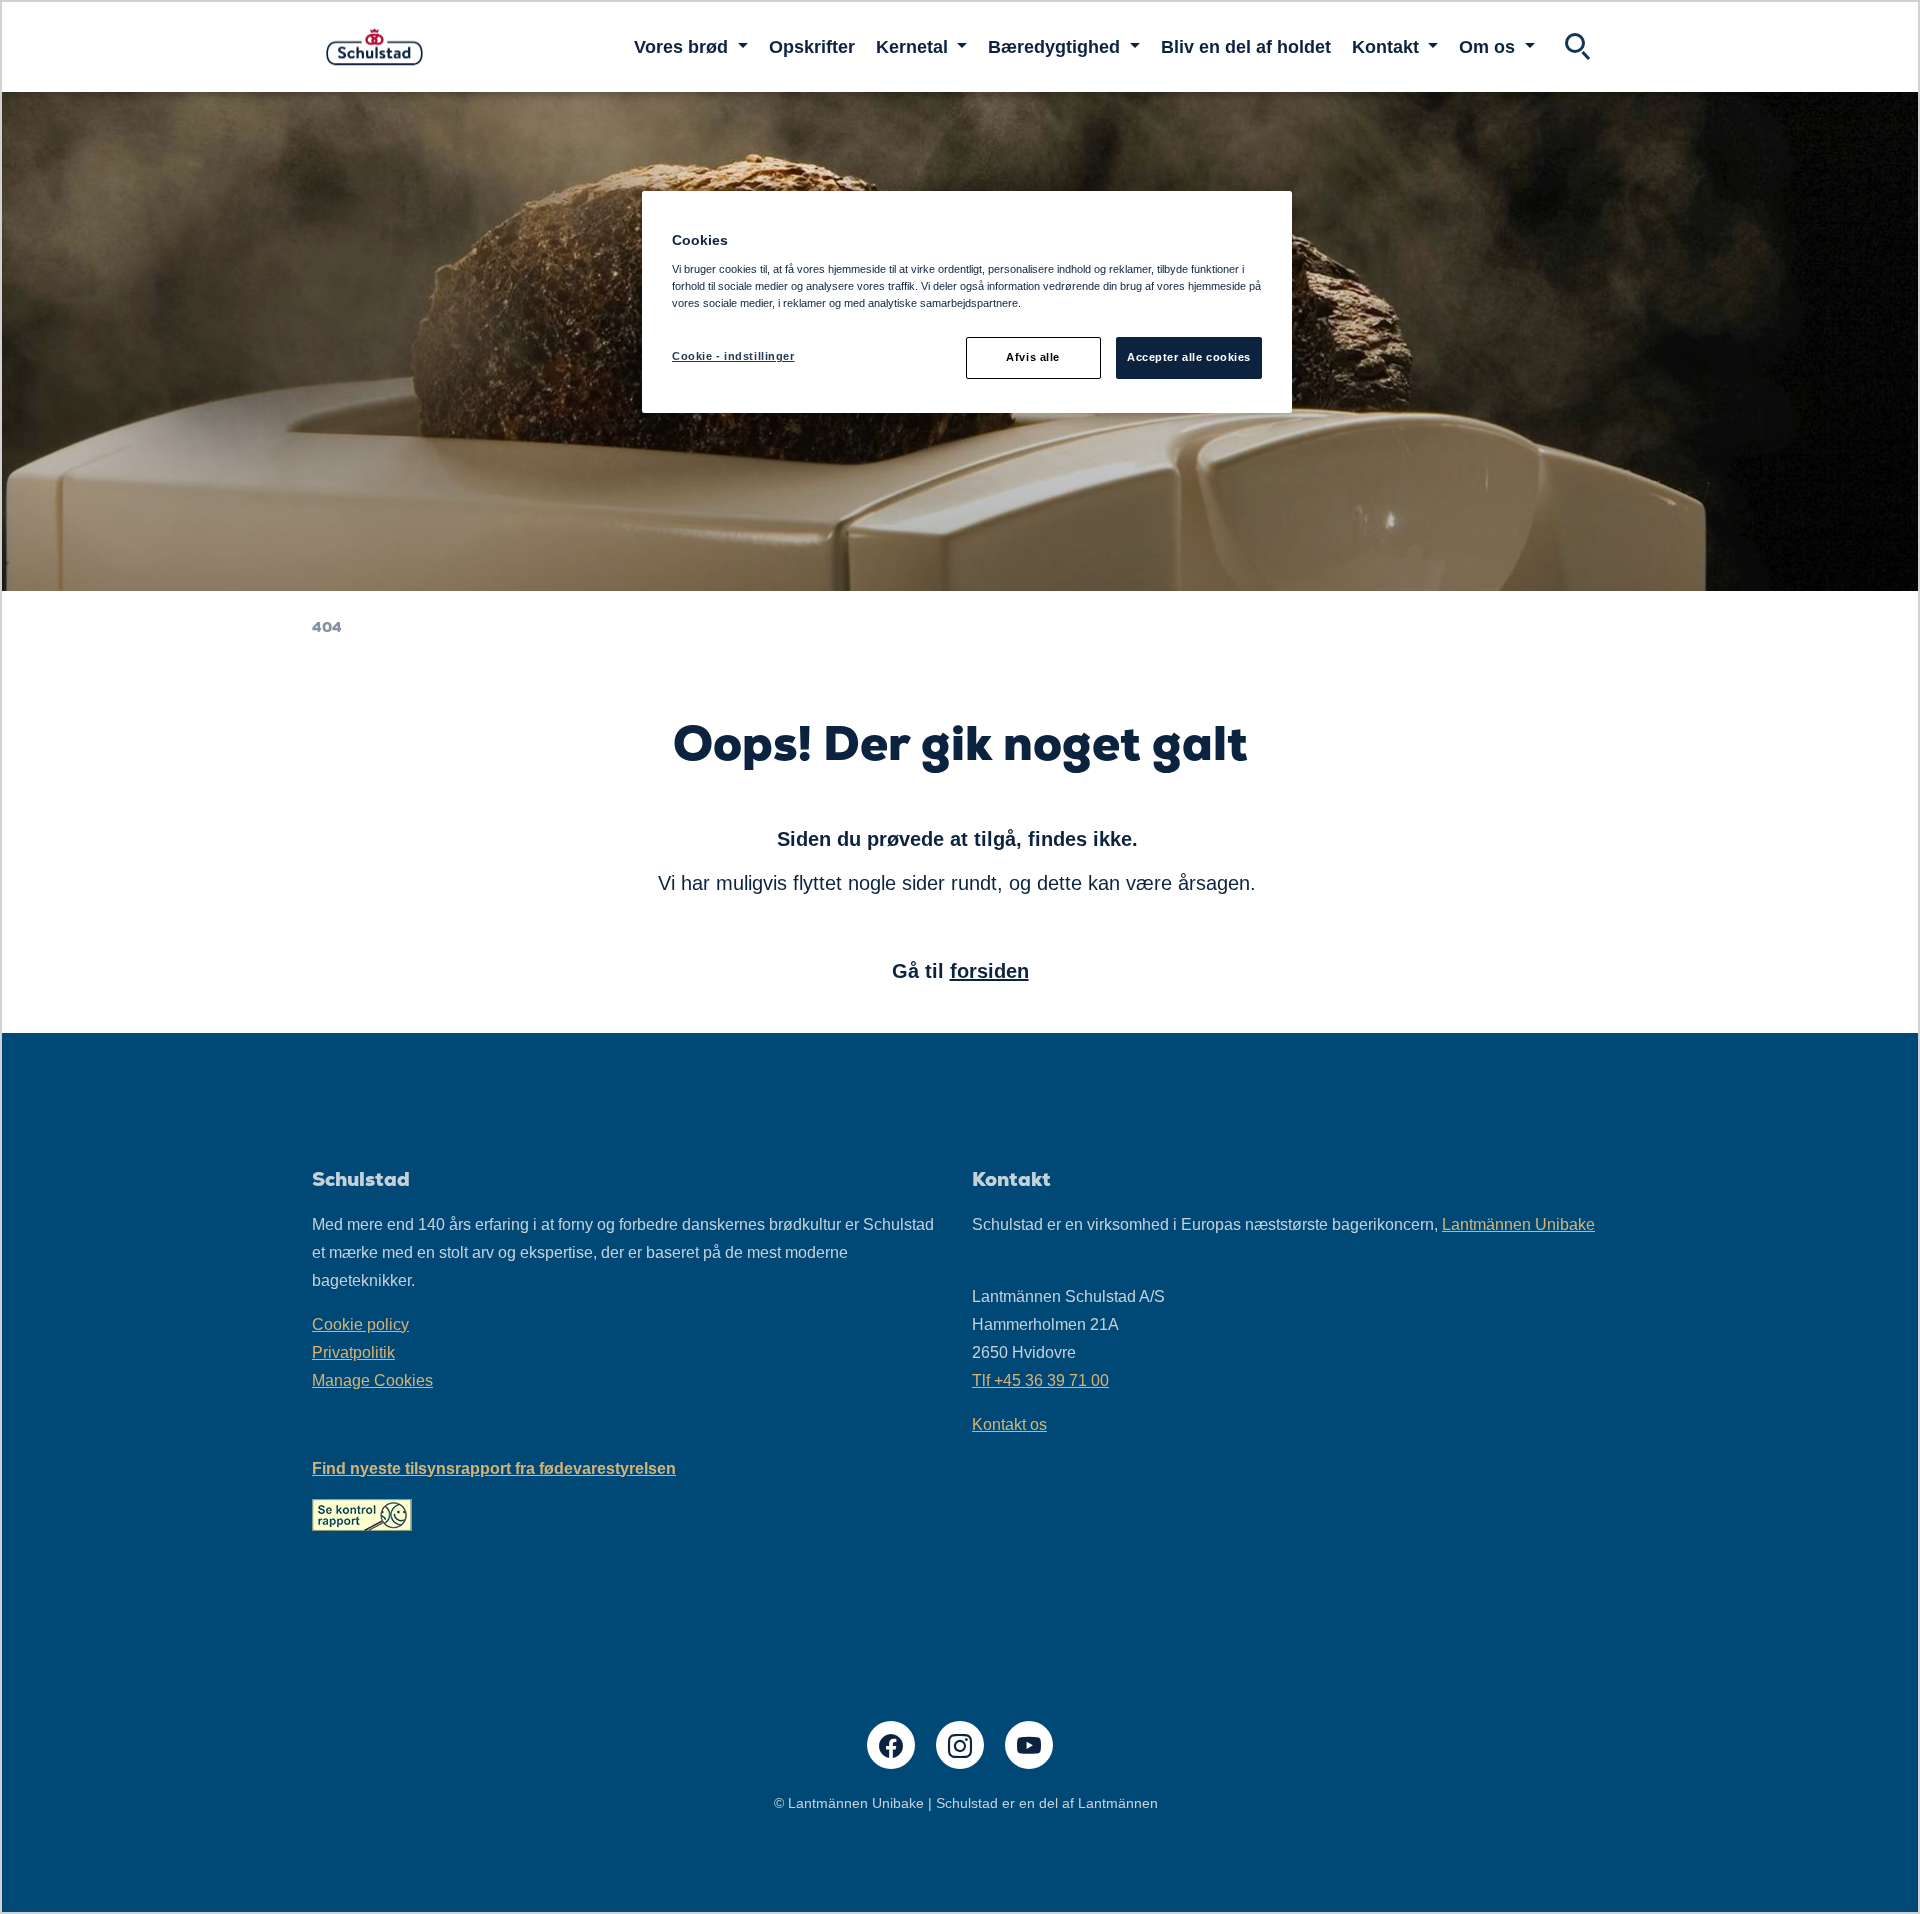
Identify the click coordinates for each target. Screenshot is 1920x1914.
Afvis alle (1033, 357)
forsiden (989, 971)
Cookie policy (360, 1324)
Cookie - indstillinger (733, 356)
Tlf (1040, 1380)
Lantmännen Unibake (1518, 1224)
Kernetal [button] (914, 47)
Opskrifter (812, 47)
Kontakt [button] (1388, 47)
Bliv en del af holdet (1246, 47)
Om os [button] (1489, 47)
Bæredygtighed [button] (1056, 47)
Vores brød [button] (683, 47)
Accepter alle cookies (1189, 357)
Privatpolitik (353, 1352)
